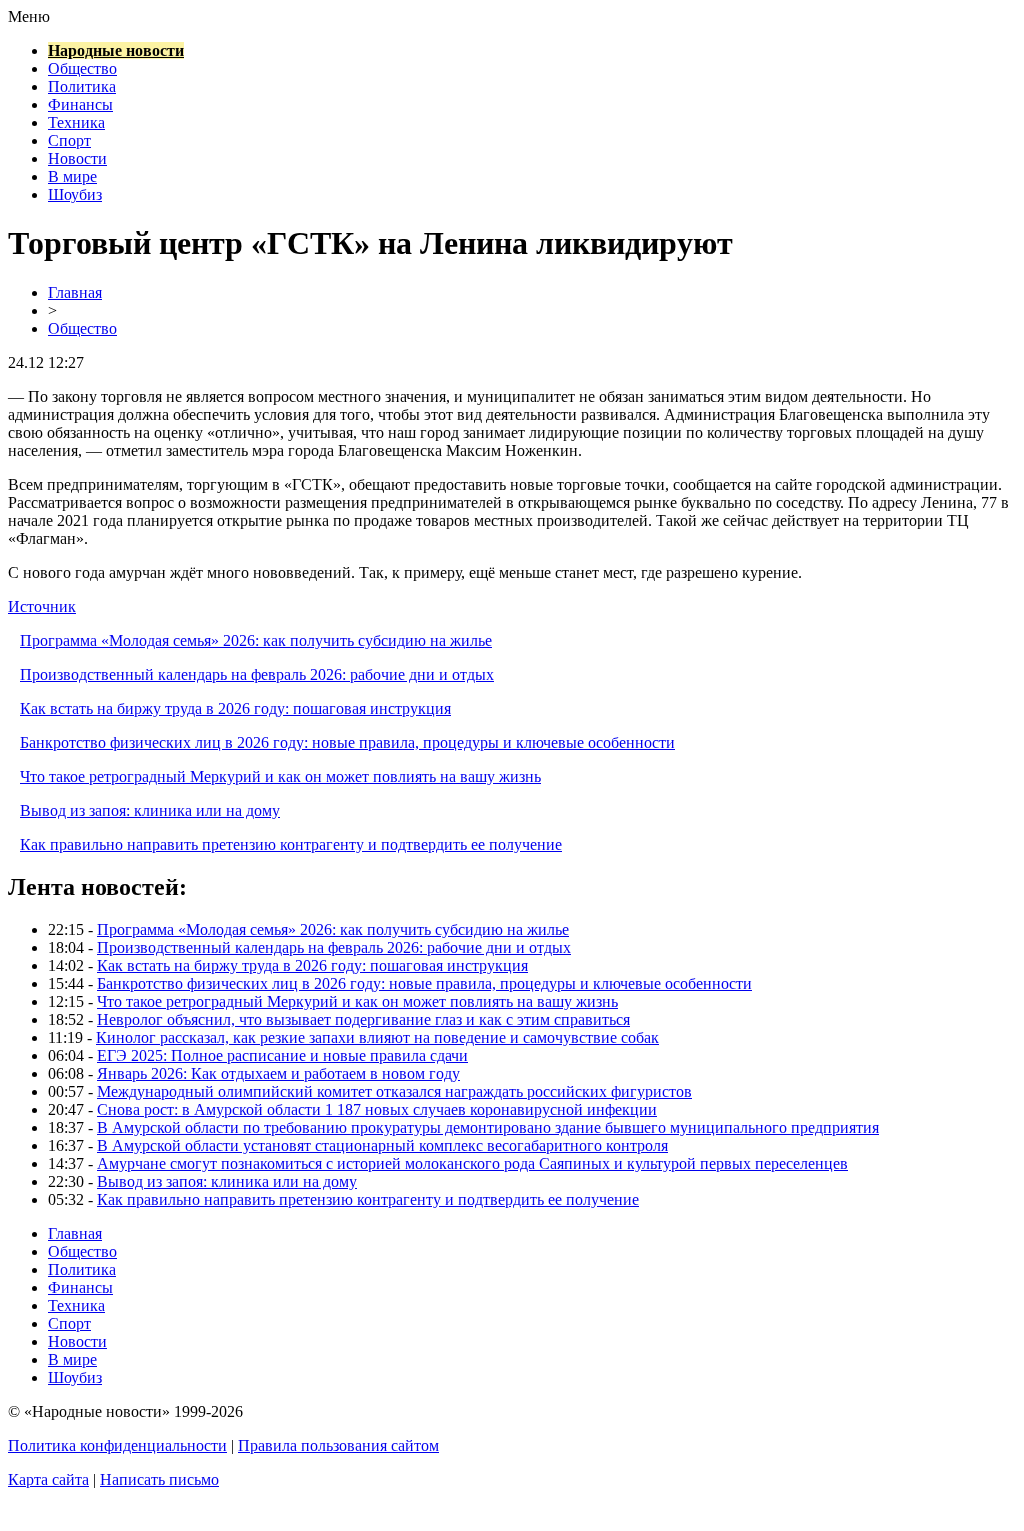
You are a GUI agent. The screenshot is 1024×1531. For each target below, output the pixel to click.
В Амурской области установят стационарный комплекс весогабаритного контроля (382, 1145)
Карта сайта (48, 1479)
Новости (77, 158)
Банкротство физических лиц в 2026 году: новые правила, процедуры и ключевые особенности (347, 742)
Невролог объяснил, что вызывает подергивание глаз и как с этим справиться (363, 1019)
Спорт (69, 140)
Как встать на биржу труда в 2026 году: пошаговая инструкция (235, 708)
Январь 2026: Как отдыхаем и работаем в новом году (278, 1073)
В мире (72, 176)
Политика (82, 86)
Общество (82, 68)
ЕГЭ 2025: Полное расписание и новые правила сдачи (282, 1055)
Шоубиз (75, 194)
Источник (42, 606)
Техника (76, 122)
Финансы (80, 104)
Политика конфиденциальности (117, 1445)
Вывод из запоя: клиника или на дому (150, 810)
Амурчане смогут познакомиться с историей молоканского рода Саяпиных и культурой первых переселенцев (472, 1163)
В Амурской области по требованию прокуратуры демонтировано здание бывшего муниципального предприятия (488, 1127)
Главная (75, 292)
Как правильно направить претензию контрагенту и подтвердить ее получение (291, 844)
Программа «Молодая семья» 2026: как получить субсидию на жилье (256, 640)
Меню (29, 16)
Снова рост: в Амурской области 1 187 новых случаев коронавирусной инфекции (377, 1109)
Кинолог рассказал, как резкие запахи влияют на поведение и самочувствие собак (377, 1037)
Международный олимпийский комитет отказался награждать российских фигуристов (394, 1091)
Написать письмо (159, 1479)
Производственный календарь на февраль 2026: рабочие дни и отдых (257, 674)
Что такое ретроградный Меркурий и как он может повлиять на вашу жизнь (280, 776)
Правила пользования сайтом (338, 1445)
